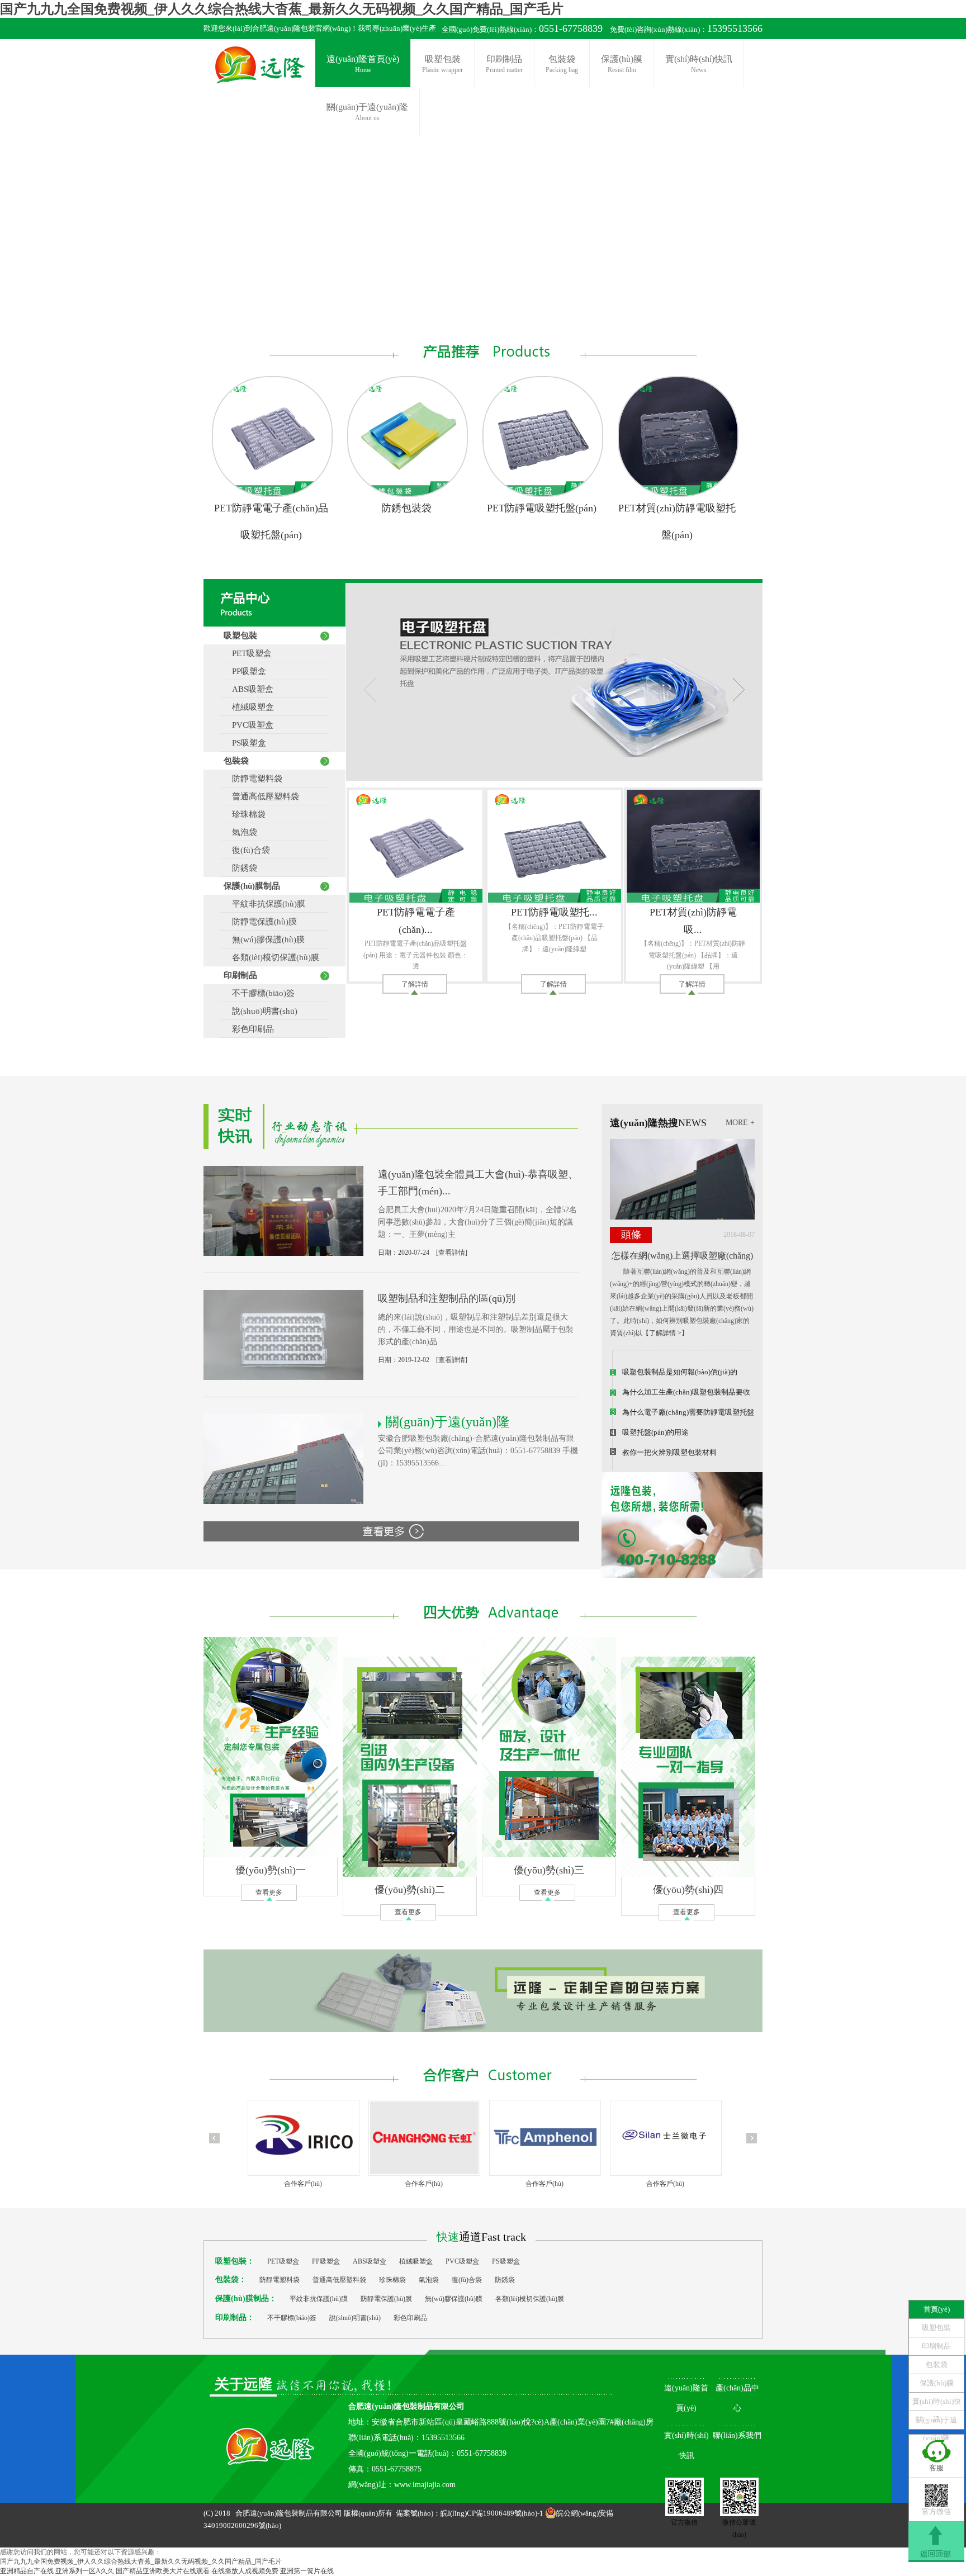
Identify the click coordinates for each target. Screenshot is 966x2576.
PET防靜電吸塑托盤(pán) (542, 508)
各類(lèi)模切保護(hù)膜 (271, 957)
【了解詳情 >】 (665, 1333)
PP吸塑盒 (245, 671)
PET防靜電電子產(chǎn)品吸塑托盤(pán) (271, 521)
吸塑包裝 (442, 64)
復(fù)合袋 (247, 850)
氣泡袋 (240, 832)
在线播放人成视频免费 (245, 2571)
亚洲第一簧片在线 (307, 2571)
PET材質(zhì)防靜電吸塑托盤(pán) (677, 521)
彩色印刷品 (249, 1029)
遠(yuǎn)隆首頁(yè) (363, 64)
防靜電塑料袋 (253, 779)
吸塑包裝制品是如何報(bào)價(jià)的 (680, 1372)
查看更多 (269, 1892)
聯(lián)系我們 (737, 2435)
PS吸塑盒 (245, 743)
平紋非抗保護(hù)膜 (264, 904)
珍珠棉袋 (245, 814)
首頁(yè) (937, 2309)
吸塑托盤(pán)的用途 (655, 1432)
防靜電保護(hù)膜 (260, 922)
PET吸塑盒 (248, 653)
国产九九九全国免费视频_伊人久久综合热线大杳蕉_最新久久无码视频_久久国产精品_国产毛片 (282, 9)
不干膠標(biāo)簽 (259, 993)
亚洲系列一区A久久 (85, 2571)
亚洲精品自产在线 (27, 2571)
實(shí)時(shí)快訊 (699, 64)
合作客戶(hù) (303, 2184)
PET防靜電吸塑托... (554, 912)
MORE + (740, 1123)
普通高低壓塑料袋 (261, 796)
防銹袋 (240, 868)
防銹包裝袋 (406, 508)
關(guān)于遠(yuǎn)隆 (936, 2422)
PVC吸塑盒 (248, 725)
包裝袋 (562, 64)
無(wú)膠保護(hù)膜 (264, 940)
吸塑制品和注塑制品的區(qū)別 (447, 1298)
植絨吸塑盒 (249, 707)
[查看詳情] (452, 1253)
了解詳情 (415, 984)
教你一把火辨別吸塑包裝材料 (669, 1452)
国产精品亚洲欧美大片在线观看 (163, 2571)
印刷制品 (504, 64)
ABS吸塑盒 (248, 689)
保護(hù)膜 (622, 64)
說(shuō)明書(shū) (261, 1011)
